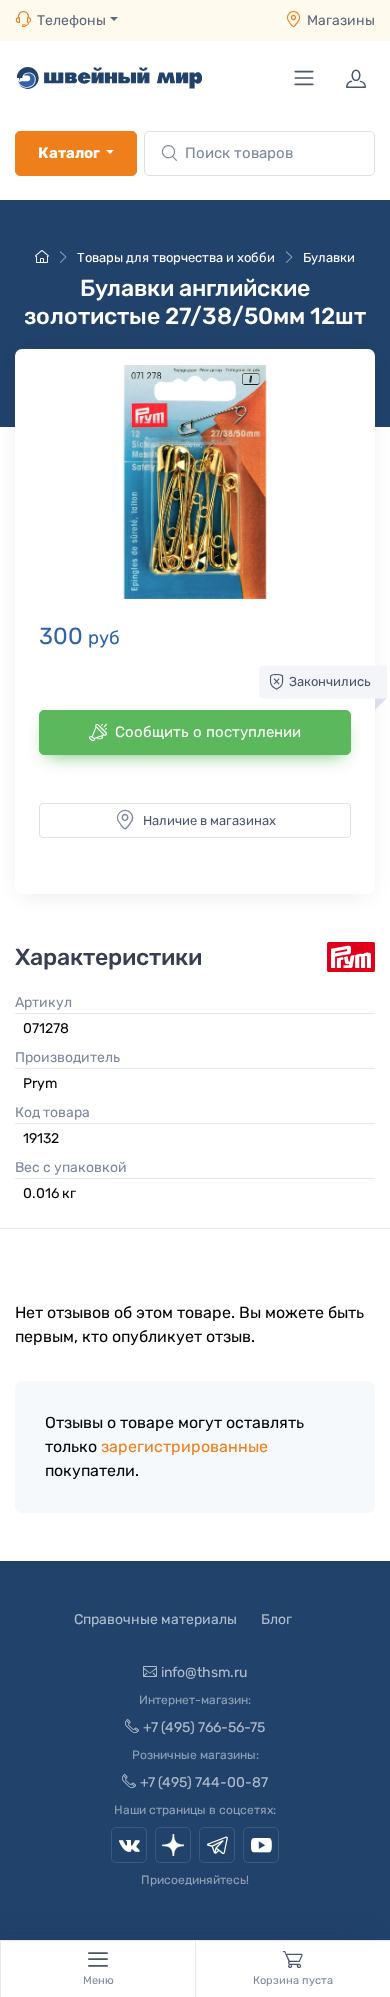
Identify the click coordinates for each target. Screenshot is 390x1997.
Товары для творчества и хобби (176, 257)
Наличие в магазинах (209, 820)
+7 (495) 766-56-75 (204, 1727)
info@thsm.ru (204, 1672)
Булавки (329, 257)
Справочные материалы (155, 1619)
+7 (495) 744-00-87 (204, 1782)
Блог (276, 1619)
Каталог (69, 153)
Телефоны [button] (71, 20)
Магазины (341, 20)
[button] (195, 482)
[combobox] (259, 153)
